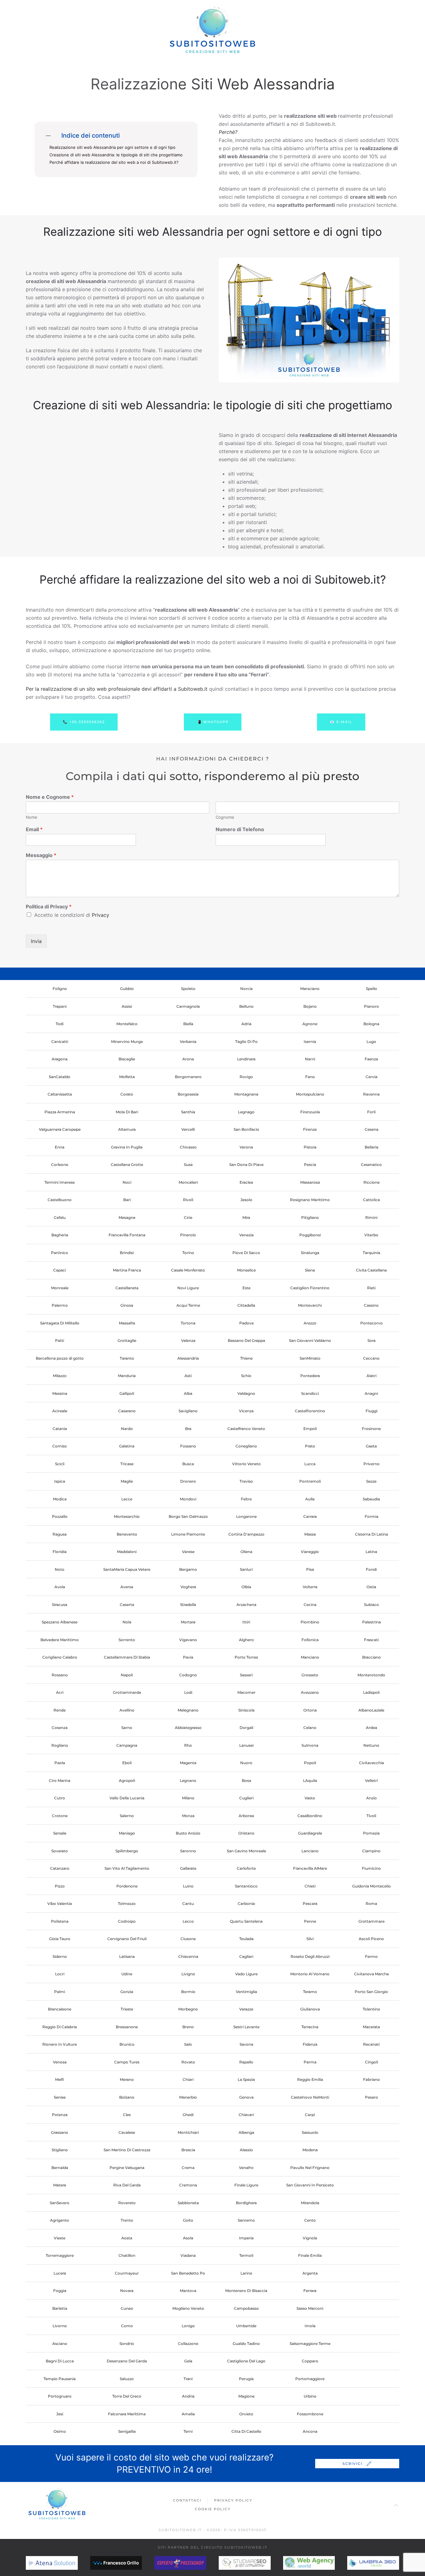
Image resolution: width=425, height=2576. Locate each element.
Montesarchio (127, 1516)
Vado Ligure (246, 1974)
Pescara (310, 1904)
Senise (60, 2097)
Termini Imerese (60, 1182)
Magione (246, 2396)
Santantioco (246, 1886)
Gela (188, 2361)
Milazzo (60, 1376)
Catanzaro (60, 1868)
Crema (188, 2168)
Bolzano (127, 2097)
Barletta (60, 2308)
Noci (127, 1182)
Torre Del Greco (127, 2396)
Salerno (127, 1816)
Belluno (246, 1006)
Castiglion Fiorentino (310, 1288)
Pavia (188, 1657)
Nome (32, 817)
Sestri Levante (246, 2027)
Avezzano (310, 1692)
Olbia (246, 1587)
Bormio (188, 1992)
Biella (188, 1024)
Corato (127, 1094)
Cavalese (127, 2132)
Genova (246, 2097)
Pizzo (60, 1886)
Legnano (188, 1780)
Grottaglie (127, 1340)
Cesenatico (371, 1165)
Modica (60, 1499)
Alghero (246, 1640)
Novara (127, 2291)
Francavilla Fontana (127, 1235)
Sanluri (246, 1569)
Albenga (246, 2132)
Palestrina (371, 1622)
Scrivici (353, 2464)
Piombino (310, 1622)
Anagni (371, 1393)
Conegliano (246, 1446)
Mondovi (188, 1499)
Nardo (127, 1429)
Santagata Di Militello (60, 1323)
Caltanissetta (60, 1094)
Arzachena (246, 1605)
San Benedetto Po (188, 2273)
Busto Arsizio (188, 1833)
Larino (246, 2273)
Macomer (246, 1692)
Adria (246, 1024)
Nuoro (246, 1763)
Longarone (246, 1516)
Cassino (371, 1305)
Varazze (246, 2009)
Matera (60, 2185)
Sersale (60, 1833)
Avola (60, 1587)
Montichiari (188, 2132)
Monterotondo (371, 1675)
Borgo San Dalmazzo (188, 1516)
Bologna (371, 1024)
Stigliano (60, 2150)
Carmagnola (188, 1006)
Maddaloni (127, 1552)
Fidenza (310, 2044)
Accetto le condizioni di (72, 915)
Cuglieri (246, 1798)
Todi (60, 1024)
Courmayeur (127, 2273)
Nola (127, 1622)
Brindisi (127, 1253)
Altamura (127, 1129)
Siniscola (246, 1710)
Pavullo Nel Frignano (310, 2168)
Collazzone (188, 2344)
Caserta (127, 1605)
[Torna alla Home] (213, 31)
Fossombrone (310, 2414)
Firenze (310, 1129)
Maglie (127, 1481)
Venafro (246, 2168)
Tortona (188, 1323)
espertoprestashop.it (195, 2563)
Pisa (310, 1569)
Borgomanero (188, 1077)
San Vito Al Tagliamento (127, 1868)
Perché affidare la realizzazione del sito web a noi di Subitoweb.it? (114, 162)
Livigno (188, 1974)
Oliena (246, 1552)
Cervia (371, 1077)
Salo (188, 2044)
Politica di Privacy (49, 907)
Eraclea (246, 1182)
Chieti (310, 1886)
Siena (310, 1270)
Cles (127, 2115)
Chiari (188, 2079)
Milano (188, 1798)
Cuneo (127, 2308)
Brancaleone (60, 2009)
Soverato (60, 1851)
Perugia (246, 2379)
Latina (371, 1552)
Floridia (60, 1552)
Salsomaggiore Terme (310, 2344)
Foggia (60, 2291)
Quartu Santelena (246, 1921)
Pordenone (127, 1886)
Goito (188, 2220)
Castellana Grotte (127, 1165)
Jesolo (246, 1200)
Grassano (60, 2132)
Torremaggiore (60, 2255)
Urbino (310, 2396)
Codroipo (127, 1921)
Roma (371, 1904)
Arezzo (310, 1323)
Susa (188, 1165)
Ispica (60, 1481)
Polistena (60, 1921)
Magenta (188, 1763)
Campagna (127, 1745)
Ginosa (127, 1305)
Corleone (60, 1165)
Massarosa (310, 1182)
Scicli (60, 1464)
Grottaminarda (127, 1692)
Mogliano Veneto (188, 2308)
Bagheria (60, 1235)
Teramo (310, 1992)
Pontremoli (310, 1481)
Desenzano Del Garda (127, 2361)
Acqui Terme (188, 1305)
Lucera (60, 2273)
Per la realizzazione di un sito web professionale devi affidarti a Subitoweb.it (117, 689)
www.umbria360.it (383, 2563)
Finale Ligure (246, 2185)
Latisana (127, 1956)
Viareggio (310, 1552)
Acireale (60, 1411)
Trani (188, 2379)
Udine (127, 1974)
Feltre (246, 1499)
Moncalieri (188, 1182)
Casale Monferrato (188, 1270)
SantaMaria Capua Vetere (127, 1569)
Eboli (127, 1763)
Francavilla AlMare (310, 1868)
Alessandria (188, 1358)
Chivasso (188, 1147)
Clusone (188, 1939)
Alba (188, 1393)
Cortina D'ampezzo (246, 1534)
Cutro (60, 1798)
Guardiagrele (310, 1833)
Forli (371, 1112)
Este (246, 1288)
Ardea (371, 1728)
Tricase (127, 1464)
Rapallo (246, 2062)
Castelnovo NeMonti (310, 2097)
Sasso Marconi (310, 2308)
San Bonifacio (246, 1129)
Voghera (188, 1587)
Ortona (310, 1710)
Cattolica (371, 1200)
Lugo (371, 1042)
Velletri (371, 1780)
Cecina (310, 1605)
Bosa (246, 1780)
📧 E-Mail (341, 722)
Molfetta (127, 1077)
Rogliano (60, 1745)
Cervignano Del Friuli (127, 1939)
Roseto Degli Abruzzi (310, 1956)
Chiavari (246, 2115)
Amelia (188, 2414)
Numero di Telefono (240, 829)
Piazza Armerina (60, 1112)
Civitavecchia (371, 1763)
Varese (188, 1552)
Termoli (246, 2255)
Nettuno (371, 1745)
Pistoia (310, 1147)
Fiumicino (371, 1868)
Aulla (310, 1499)
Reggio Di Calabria (60, 2027)
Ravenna (371, 1094)
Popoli (310, 1763)
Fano (310, 1077)
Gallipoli (127, 1393)
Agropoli (127, 1780)
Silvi (310, 1939)
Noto (60, 1569)
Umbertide (246, 2326)
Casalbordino (310, 1816)
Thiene (246, 1358)
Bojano (310, 1006)
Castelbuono (60, 1200)
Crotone (60, 1816)
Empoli (310, 1429)
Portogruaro (60, 2396)
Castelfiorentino (310, 1411)
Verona (246, 1147)
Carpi (310, 2115)
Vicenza (246, 1411)
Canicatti (60, 1042)
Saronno (188, 1851)
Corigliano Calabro (60, 1657)
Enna (60, 1147)
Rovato (188, 2062)
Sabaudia (371, 1499)
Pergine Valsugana (127, 2168)
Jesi (60, 2414)
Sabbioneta (188, 2203)
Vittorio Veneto (246, 1464)
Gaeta (371, 1446)
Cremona (188, 2185)
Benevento (127, 1534)
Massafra (127, 1323)
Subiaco (371, 1605)
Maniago (127, 1833)
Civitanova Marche (371, 1974)
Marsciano (310, 989)
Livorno (60, 2326)
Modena (310, 2150)
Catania (60, 1429)
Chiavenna (188, 1956)
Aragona (60, 1059)
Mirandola (310, 2203)
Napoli (127, 1675)
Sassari (246, 1675)
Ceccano (371, 1358)
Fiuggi (371, 1411)
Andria (188, 2396)
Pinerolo (188, 1235)
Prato (310, 1446)
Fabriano (371, 2079)
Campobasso (246, 2308)
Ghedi (188, 2115)
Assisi (127, 1006)
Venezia (246, 1235)
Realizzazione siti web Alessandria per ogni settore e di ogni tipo (112, 147)
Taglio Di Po (246, 1042)
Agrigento (60, 2220)
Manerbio (188, 2097)
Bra (188, 1429)
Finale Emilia (310, 2255)
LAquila (310, 1780)
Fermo (371, 1956)
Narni (310, 1059)
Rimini (371, 1217)
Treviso (246, 1481)
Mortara (188, 1622)
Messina (60, 1393)
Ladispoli (371, 1692)
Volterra (310, 1587)
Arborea (246, 1816)
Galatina (127, 1446)
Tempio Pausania (60, 2379)
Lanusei (246, 1745)
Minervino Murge (127, 1042)
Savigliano (188, 1411)
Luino (188, 1886)
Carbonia (246, 1904)
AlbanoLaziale (371, 1710)
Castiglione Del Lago (246, 2361)
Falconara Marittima (127, 2414)
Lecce (127, 1499)
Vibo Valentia (60, 1904)
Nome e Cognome (50, 797)
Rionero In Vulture (60, 2044)
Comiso (60, 1446)
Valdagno (246, 1393)
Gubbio (127, 989)
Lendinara (246, 1059)
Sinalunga (310, 1253)
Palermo (60, 1305)
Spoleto (188, 989)
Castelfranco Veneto (246, 1429)
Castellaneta (127, 1288)
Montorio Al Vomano (310, 1974)
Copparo (310, 2361)
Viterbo (371, 1235)
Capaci (60, 1270)
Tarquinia (371, 1253)
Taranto (127, 1358)
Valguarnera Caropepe (60, 1129)
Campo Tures (127, 2062)
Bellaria (371, 1147)
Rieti (371, 1288)
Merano (127, 2079)
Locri (60, 1974)
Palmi (60, 1992)
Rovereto (127, 2203)
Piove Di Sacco (246, 1253)
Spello (371, 989)
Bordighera (246, 2203)
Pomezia (371, 1833)
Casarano (127, 1411)
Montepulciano (310, 1094)
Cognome (225, 817)
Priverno (371, 1464)
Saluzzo (127, 2379)
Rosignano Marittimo (310, 1200)
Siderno (60, 1956)
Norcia (246, 989)
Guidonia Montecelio (371, 1886)
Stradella (188, 1605)
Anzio (371, 1798)
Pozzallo (60, 1516)
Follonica (310, 1640)
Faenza (371, 1059)
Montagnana (246, 1094)
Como (127, 2326)
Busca (188, 1464)
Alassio (246, 2150)
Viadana (188, 2255)
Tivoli (371, 1816)
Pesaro (371, 2097)
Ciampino (371, 1851)
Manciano (310, 1657)
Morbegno (188, 2009)
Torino (188, 1253)
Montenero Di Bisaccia (246, 2291)
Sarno (127, 1728)
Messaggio (41, 855)
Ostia (371, 1587)
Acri (60, 1692)
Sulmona (310, 1745)
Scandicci (310, 1393)
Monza (188, 1816)
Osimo (60, 2431)
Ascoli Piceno (371, 1939)
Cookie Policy (213, 2509)
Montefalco (127, 1024)
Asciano (60, 2344)
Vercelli (188, 1129)
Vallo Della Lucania (127, 1798)
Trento (127, 2220)
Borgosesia (188, 1094)
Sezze (371, 1481)
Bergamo (188, 1569)
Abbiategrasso (188, 1728)
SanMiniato (310, 1358)
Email (34, 829)
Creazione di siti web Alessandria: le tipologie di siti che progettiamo (116, 155)
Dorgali (246, 1728)
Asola (188, 2238)
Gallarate (188, 1868)
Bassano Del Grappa (246, 1340)
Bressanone (127, 2027)
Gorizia (127, 1992)
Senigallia (127, 2431)
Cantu (188, 1904)
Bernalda (60, 2168)
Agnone (310, 1024)
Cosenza (60, 1728)
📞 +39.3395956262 (84, 722)
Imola (310, 2326)
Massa (310, 1534)
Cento (310, 2220)
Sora (371, 1340)
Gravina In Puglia (127, 1147)
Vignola (310, 2238)
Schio (246, 1376)
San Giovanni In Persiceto (310, 2185)
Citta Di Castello (246, 2431)
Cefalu (60, 1217)
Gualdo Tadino (246, 2344)
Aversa (127, 1587)
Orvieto (246, 2414)
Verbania (188, 1042)
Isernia (310, 1042)
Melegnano (188, 1710)
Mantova (188, 2291)
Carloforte (246, 1868)
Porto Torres (246, 1657)
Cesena (371, 1129)
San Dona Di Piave (246, 1165)
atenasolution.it (61, 2563)
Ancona (310, 2431)
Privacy (100, 915)
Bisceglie (127, 1059)
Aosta (127, 2238)
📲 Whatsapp (213, 722)
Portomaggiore (310, 2379)
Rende (60, 1710)
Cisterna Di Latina (371, 1534)
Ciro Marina (60, 1780)
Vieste (60, 2238)
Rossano (60, 1675)
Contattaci (187, 2500)
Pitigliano (310, 1217)
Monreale (60, 1288)
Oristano (246, 1833)
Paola (60, 1763)
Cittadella (246, 1305)
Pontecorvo (371, 1323)
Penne (310, 1921)
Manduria (127, 1376)
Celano (310, 1728)
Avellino (127, 1710)
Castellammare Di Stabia (127, 1657)
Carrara (310, 1516)
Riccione (371, 1182)
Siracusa (60, 1605)
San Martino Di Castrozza (127, 2150)
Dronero (188, 1481)
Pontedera (310, 1376)
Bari (127, 1200)
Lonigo (188, 2326)
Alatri (371, 1376)
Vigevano (188, 1640)
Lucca (310, 1464)
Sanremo (246, 2220)
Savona (246, 2044)
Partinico (60, 1253)
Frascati (371, 1640)
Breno (188, 2027)
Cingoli (371, 2062)
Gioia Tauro (60, 1939)
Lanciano (310, 1851)
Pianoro (371, 1006)
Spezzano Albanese (60, 1622)
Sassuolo (310, 2132)
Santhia (188, 1112)
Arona (188, 1059)
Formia (371, 1516)
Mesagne (127, 1217)
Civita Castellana (371, 1270)
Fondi (371, 1569)
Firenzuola (310, 1112)
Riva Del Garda (127, 2185)
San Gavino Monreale (246, 1851)
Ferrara (310, 2291)
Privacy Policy (233, 2500)
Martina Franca (127, 1270)
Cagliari (246, 1956)
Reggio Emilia (310, 2079)
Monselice (246, 1270)
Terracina (310, 2027)
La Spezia (246, 2079)
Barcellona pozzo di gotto (60, 1358)
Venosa (60, 2062)
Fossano (188, 1446)
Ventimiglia (246, 1992)
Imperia (246, 2238)
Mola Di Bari (127, 1112)
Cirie (188, 1217)
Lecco (188, 1921)
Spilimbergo (127, 1851)
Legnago (246, 1112)
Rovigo (246, 1077)
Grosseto (310, 1675)
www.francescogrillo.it (135, 2563)
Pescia (310, 1165)
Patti (60, 1340)
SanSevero (60, 2203)
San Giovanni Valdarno (310, 1340)
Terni (188, 2431)
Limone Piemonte (188, 1534)
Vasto (310, 1798)
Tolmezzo (127, 1904)
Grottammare (371, 1921)
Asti (188, 1376)
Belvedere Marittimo (60, 1640)
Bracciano (371, 1657)
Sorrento (127, 1640)
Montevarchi (310, 1305)
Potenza (60, 2115)
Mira (246, 1217)
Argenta (310, 2273)
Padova (246, 1323)
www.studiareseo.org (260, 2563)
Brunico (127, 2044)
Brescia (188, 2150)
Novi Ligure (188, 1288)
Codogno (188, 1675)
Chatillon (127, 2255)
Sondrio (127, 2344)
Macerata (371, 2027)
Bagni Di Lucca (60, 2361)
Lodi (188, 1692)
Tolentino (371, 2009)
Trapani (60, 1006)
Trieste (127, 2009)
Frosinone (371, 1429)
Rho (188, 1745)
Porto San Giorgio (371, 1992)
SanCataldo (60, 1077)
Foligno (60, 989)
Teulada (246, 1939)
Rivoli (188, 1200)
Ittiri (246, 1622)
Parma (310, 2062)
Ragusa (60, 1534)
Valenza (188, 1340)
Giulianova (310, 2009)
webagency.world (320, 2563)
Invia (36, 941)
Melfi (60, 2079)
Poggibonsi (310, 1235)
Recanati (371, 2044)
